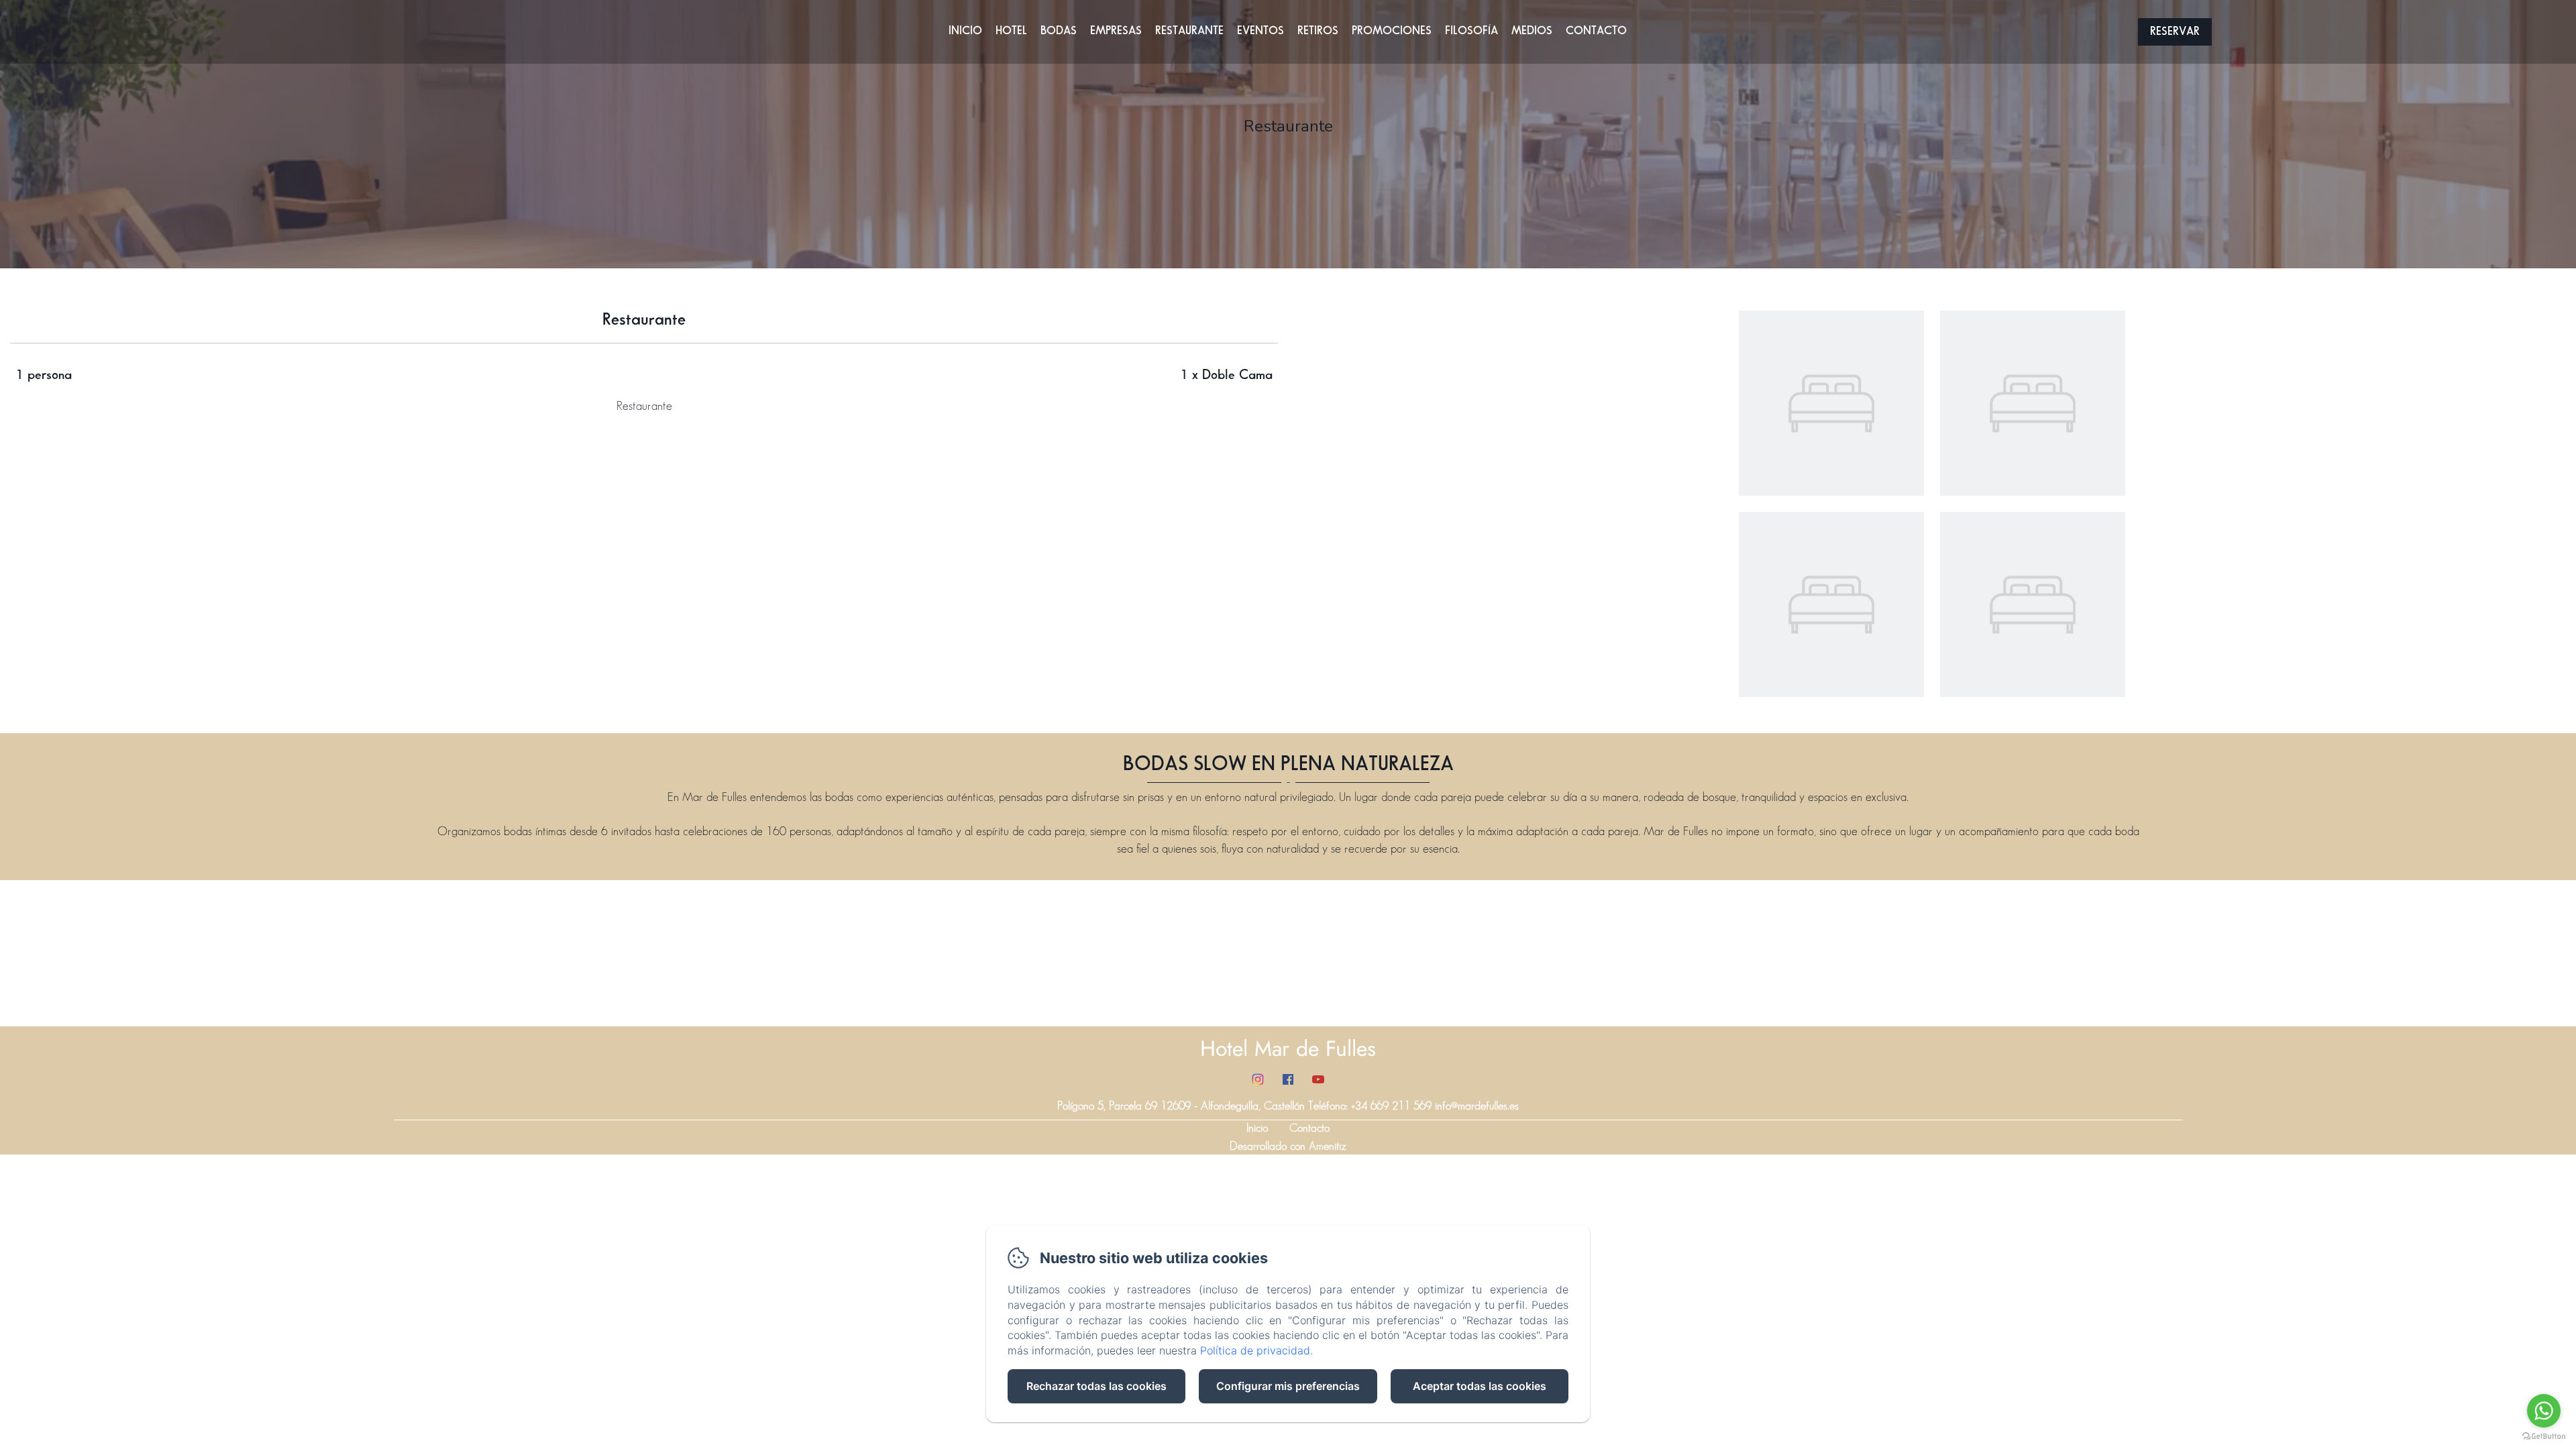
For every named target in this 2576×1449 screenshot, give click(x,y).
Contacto (1596, 31)
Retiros (1318, 31)
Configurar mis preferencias (1288, 1386)
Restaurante (1189, 31)
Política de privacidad (1255, 1350)
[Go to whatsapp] (2544, 1411)
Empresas (1116, 31)
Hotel (1011, 31)
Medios (1532, 31)
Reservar (2175, 32)
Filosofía (1471, 31)
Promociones (1392, 31)
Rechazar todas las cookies (1096, 1386)
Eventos (1260, 31)
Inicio (965, 31)
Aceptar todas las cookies (1480, 1386)
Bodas (1059, 31)
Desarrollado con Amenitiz (1288, 1146)
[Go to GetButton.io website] (2544, 1436)
